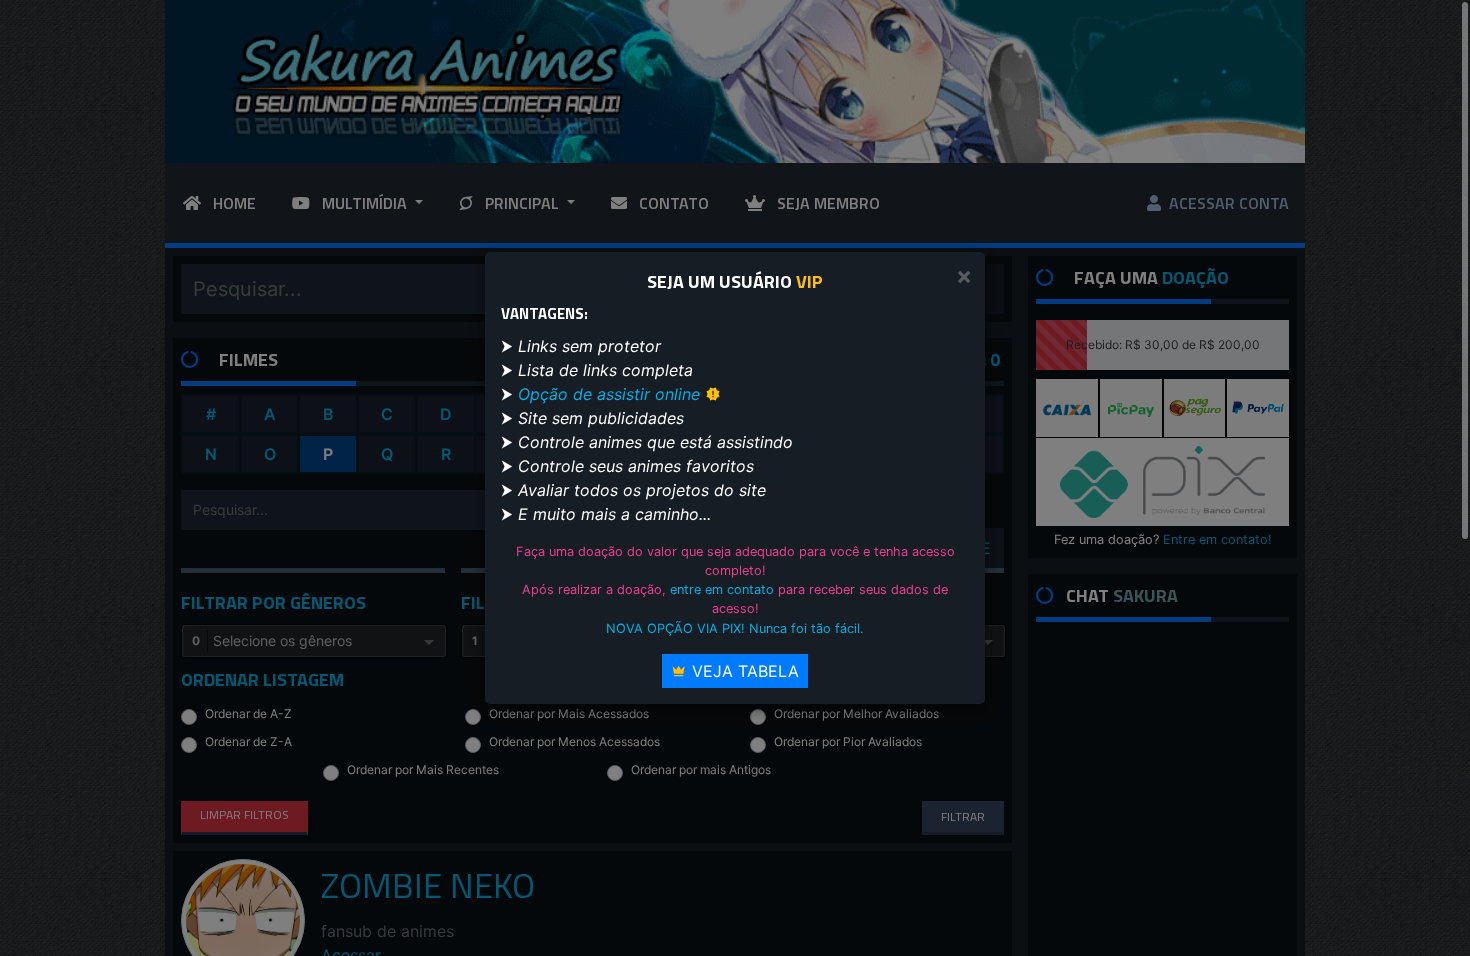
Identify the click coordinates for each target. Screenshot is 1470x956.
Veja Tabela (743, 671)
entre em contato (722, 589)
